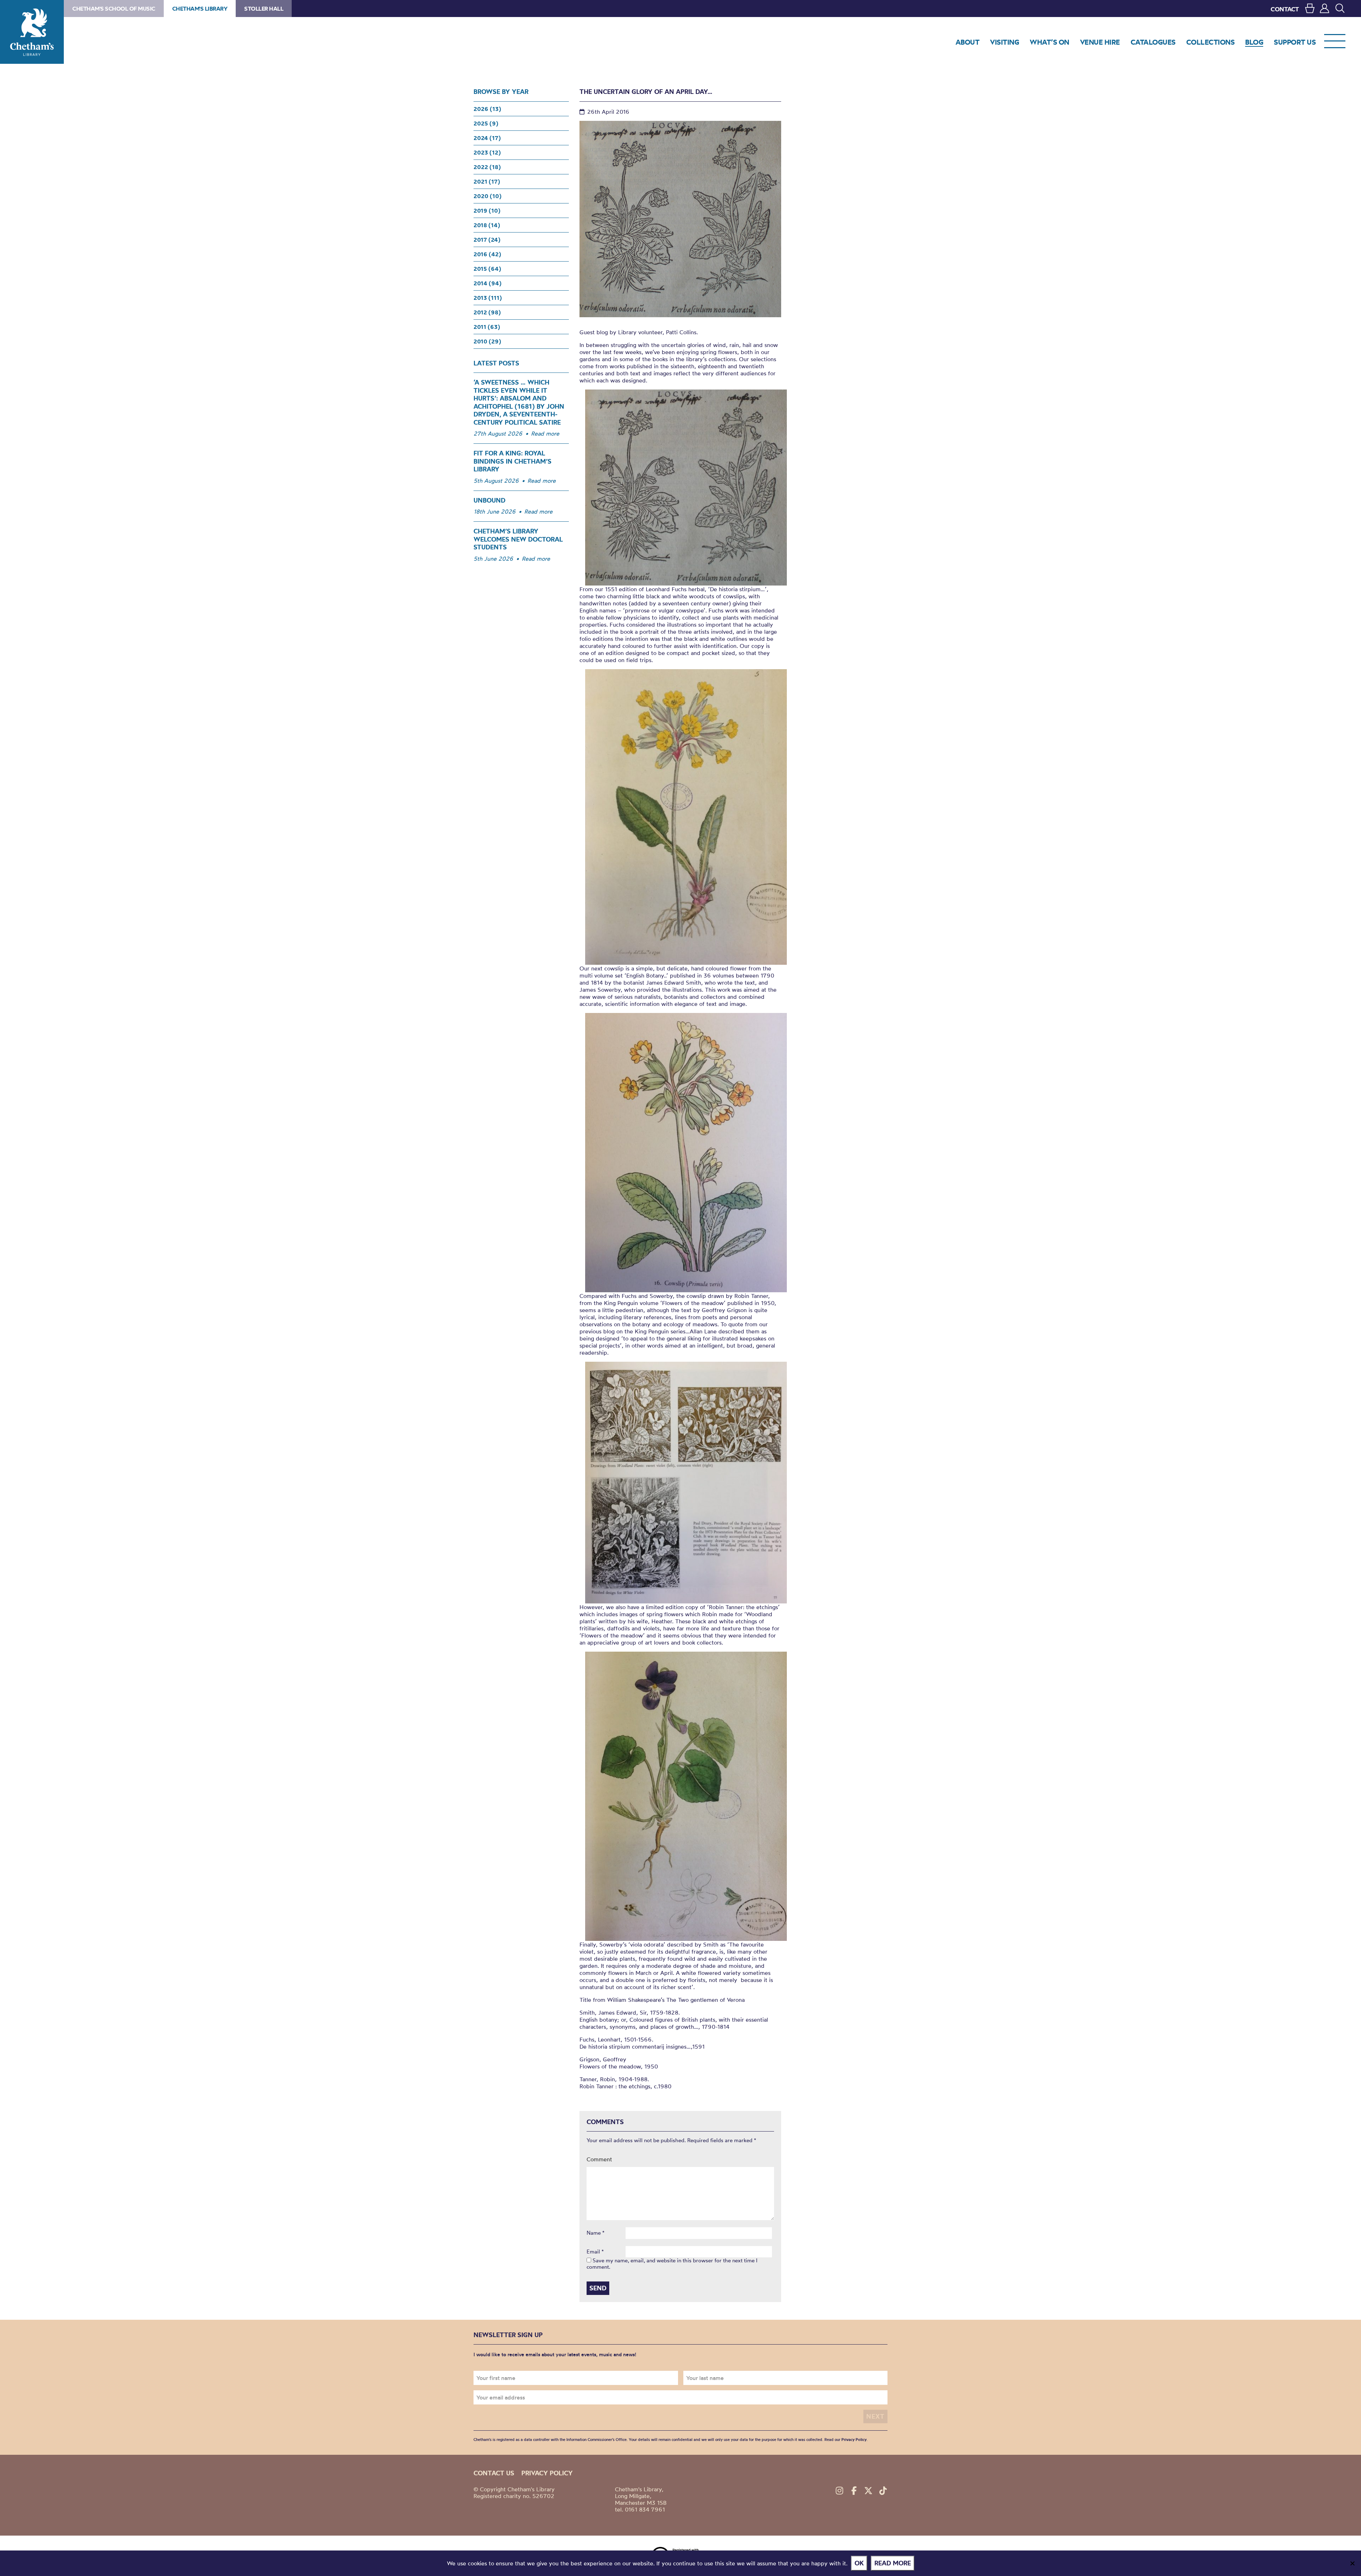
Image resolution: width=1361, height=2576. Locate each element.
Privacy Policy (854, 2440)
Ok (859, 2563)
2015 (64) (487, 269)
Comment (599, 2159)
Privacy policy (547, 2473)
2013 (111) (488, 298)
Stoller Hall (264, 9)
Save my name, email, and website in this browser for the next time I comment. (672, 2264)
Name (596, 2233)
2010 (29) (487, 341)
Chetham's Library (32, 32)
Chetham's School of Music (114, 9)
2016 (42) (487, 254)
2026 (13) (487, 109)
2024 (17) (487, 138)
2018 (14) (487, 225)
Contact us (494, 2473)
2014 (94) (488, 283)
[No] (1352, 2563)
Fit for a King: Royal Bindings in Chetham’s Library (513, 461)
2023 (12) (487, 152)
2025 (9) (486, 123)
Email (595, 2252)
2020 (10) (488, 196)
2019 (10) (487, 211)
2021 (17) (487, 181)
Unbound (489, 500)
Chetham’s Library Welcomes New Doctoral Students (518, 539)
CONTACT (1285, 9)
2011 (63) (487, 327)
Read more (545, 433)
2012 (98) (487, 312)
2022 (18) (487, 167)
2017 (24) (487, 240)
